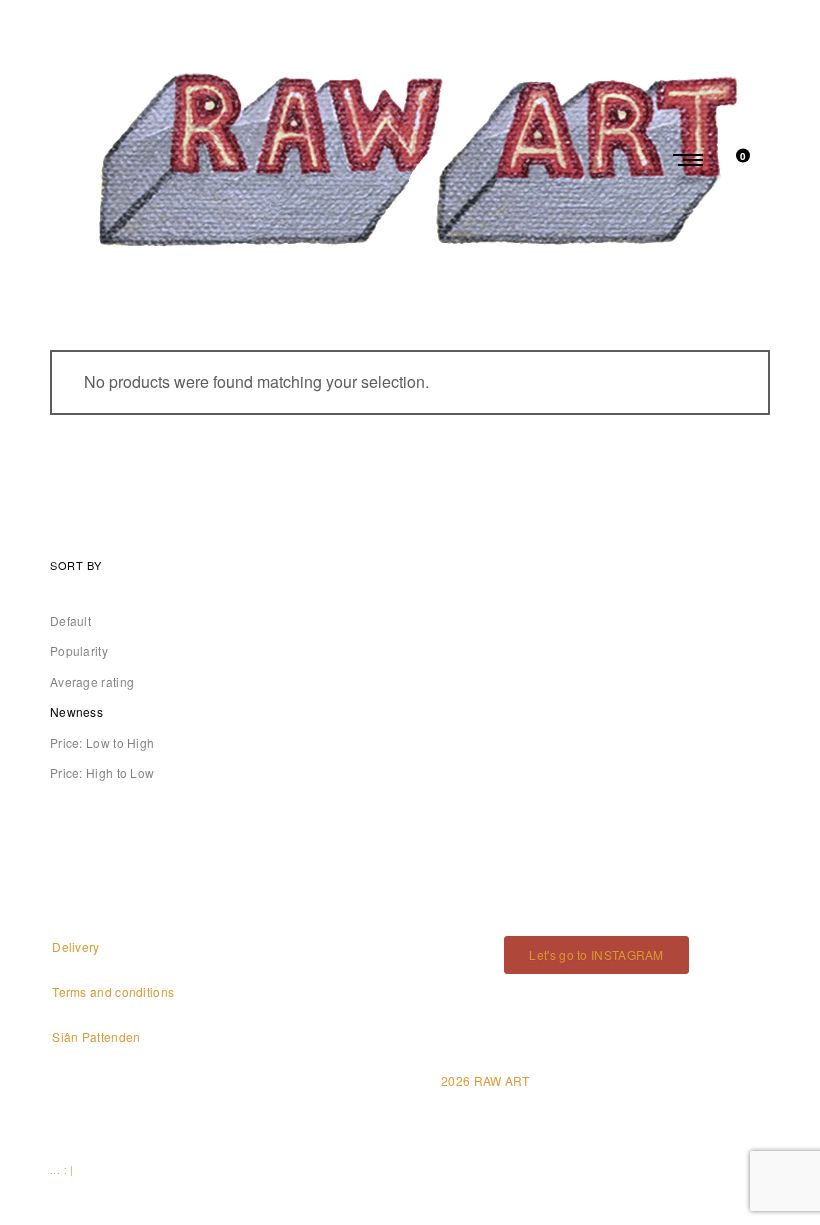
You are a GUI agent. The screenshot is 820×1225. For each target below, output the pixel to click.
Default (70, 620)
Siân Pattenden (96, 1036)
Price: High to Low (102, 772)
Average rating (92, 681)
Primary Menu (690, 160)
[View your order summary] (732, 159)
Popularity (79, 650)
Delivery (75, 946)
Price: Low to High (102, 742)
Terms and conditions (113, 991)
